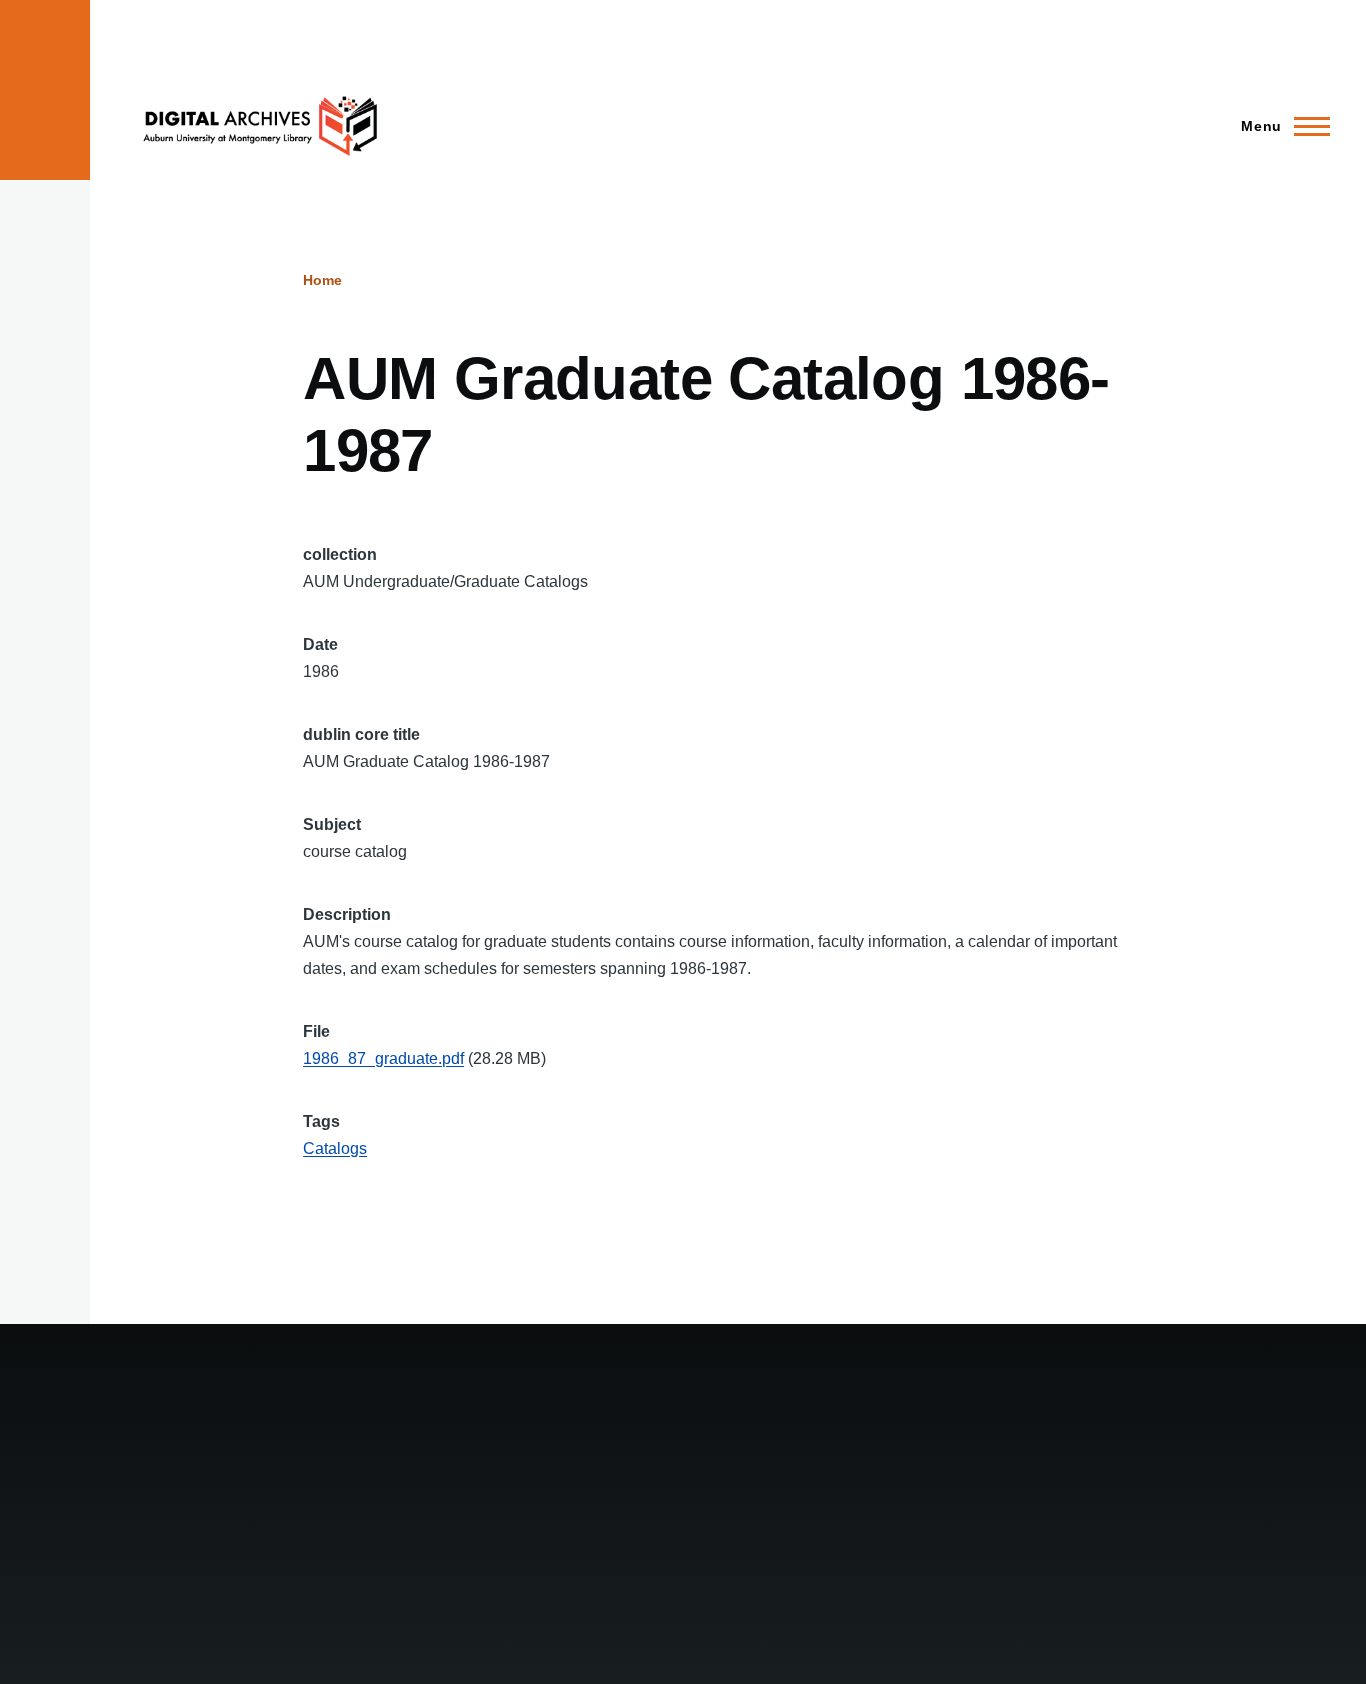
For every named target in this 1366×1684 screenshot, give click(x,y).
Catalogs (335, 1148)
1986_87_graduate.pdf (383, 1058)
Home (322, 280)
